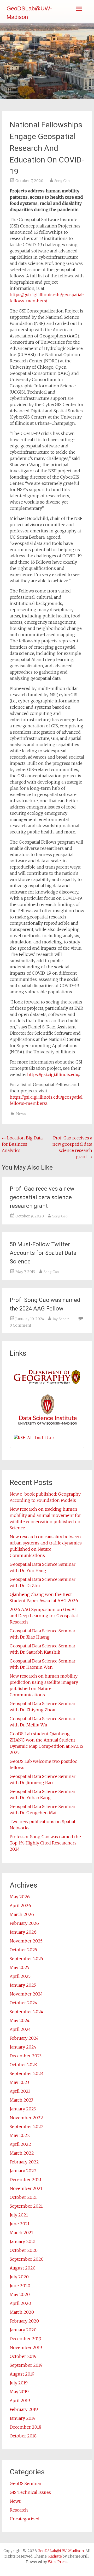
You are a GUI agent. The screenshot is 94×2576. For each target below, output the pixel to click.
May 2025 (19, 1967)
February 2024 (24, 2038)
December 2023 (26, 2056)
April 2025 (20, 1976)
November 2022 (26, 2118)
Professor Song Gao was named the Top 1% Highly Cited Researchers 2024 (45, 1843)
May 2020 (20, 2294)
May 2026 (20, 1897)
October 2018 (23, 2436)
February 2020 (24, 2321)
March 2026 (22, 1914)
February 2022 (24, 2162)
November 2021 (26, 2188)
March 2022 (22, 2153)
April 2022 (20, 2144)
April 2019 (20, 2401)
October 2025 (23, 1950)
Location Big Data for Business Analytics (22, 1144)
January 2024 (23, 2047)
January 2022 (23, 2171)
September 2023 (26, 2073)
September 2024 (27, 2012)
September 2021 (26, 2206)
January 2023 (23, 2109)
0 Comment (20, 1325)
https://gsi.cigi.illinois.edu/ (53, 1074)
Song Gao (62, 181)
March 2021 (21, 2233)
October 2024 (23, 2003)
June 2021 (20, 2224)
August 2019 (22, 2374)
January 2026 (23, 1932)
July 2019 (19, 2383)
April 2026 (20, 1906)
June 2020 (20, 2286)
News (21, 1114)
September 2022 (27, 2127)
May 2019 (19, 2392)
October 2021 (23, 2197)
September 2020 (27, 2259)
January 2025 (23, 1985)
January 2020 (23, 2330)
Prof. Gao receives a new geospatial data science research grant (42, 1197)
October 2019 (23, 2356)
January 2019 (23, 2418)
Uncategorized (25, 2519)
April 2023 (20, 2091)
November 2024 (26, 1994)
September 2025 (26, 1959)
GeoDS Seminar (26, 2483)
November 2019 (26, 2347)
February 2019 (24, 2409)
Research (19, 2510)
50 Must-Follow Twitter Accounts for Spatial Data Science (43, 1253)
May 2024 (20, 2020)
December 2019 (25, 2339)
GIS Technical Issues (30, 2492)
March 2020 (22, 2312)
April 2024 (20, 2029)
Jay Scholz (61, 1319)
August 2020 (23, 2268)
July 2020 (19, 2277)
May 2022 (20, 2135)
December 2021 (26, 2180)
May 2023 (19, 2082)
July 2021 (19, 2215)
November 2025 (26, 1941)
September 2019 (26, 2365)
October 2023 (23, 2065)
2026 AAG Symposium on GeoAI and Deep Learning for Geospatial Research (44, 1616)
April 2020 (20, 2303)
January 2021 (23, 2241)
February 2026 (24, 1923)
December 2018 (25, 2427)
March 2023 (21, 2100)
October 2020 (24, 2250)
